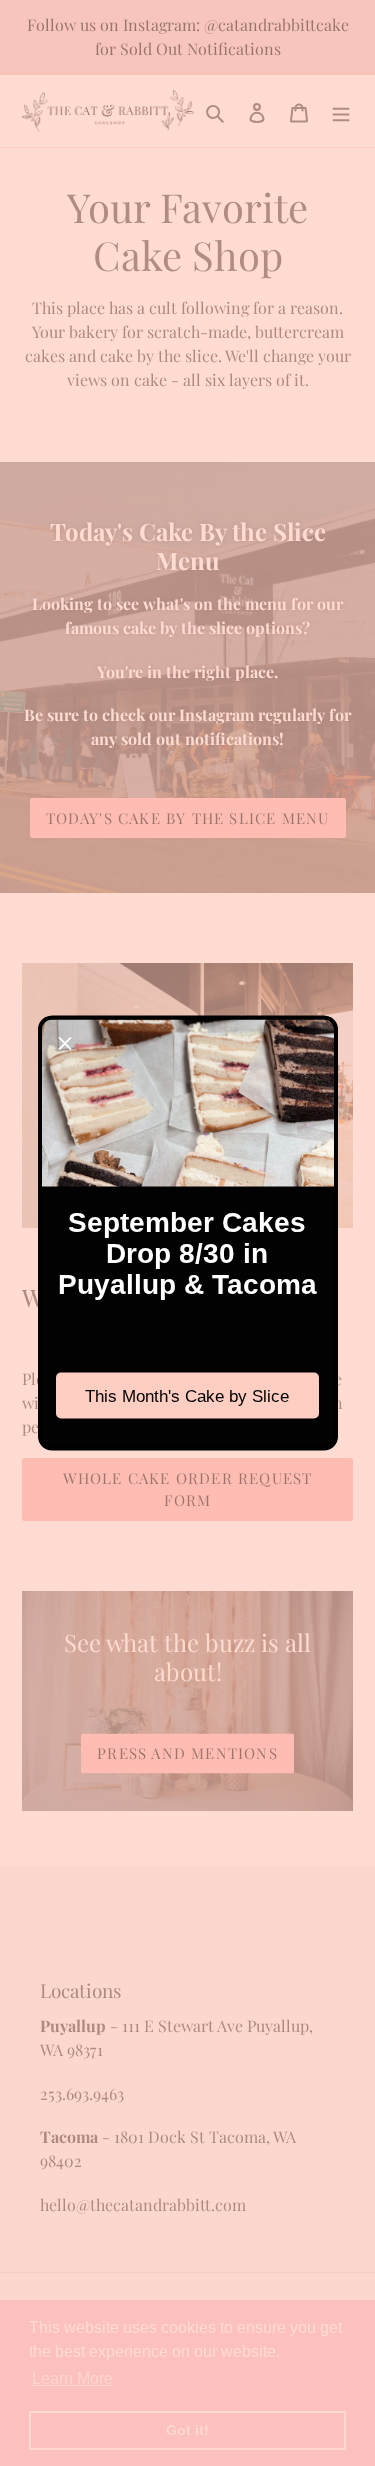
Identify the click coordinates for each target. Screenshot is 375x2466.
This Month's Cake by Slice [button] (187, 1395)
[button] (65, 1043)
